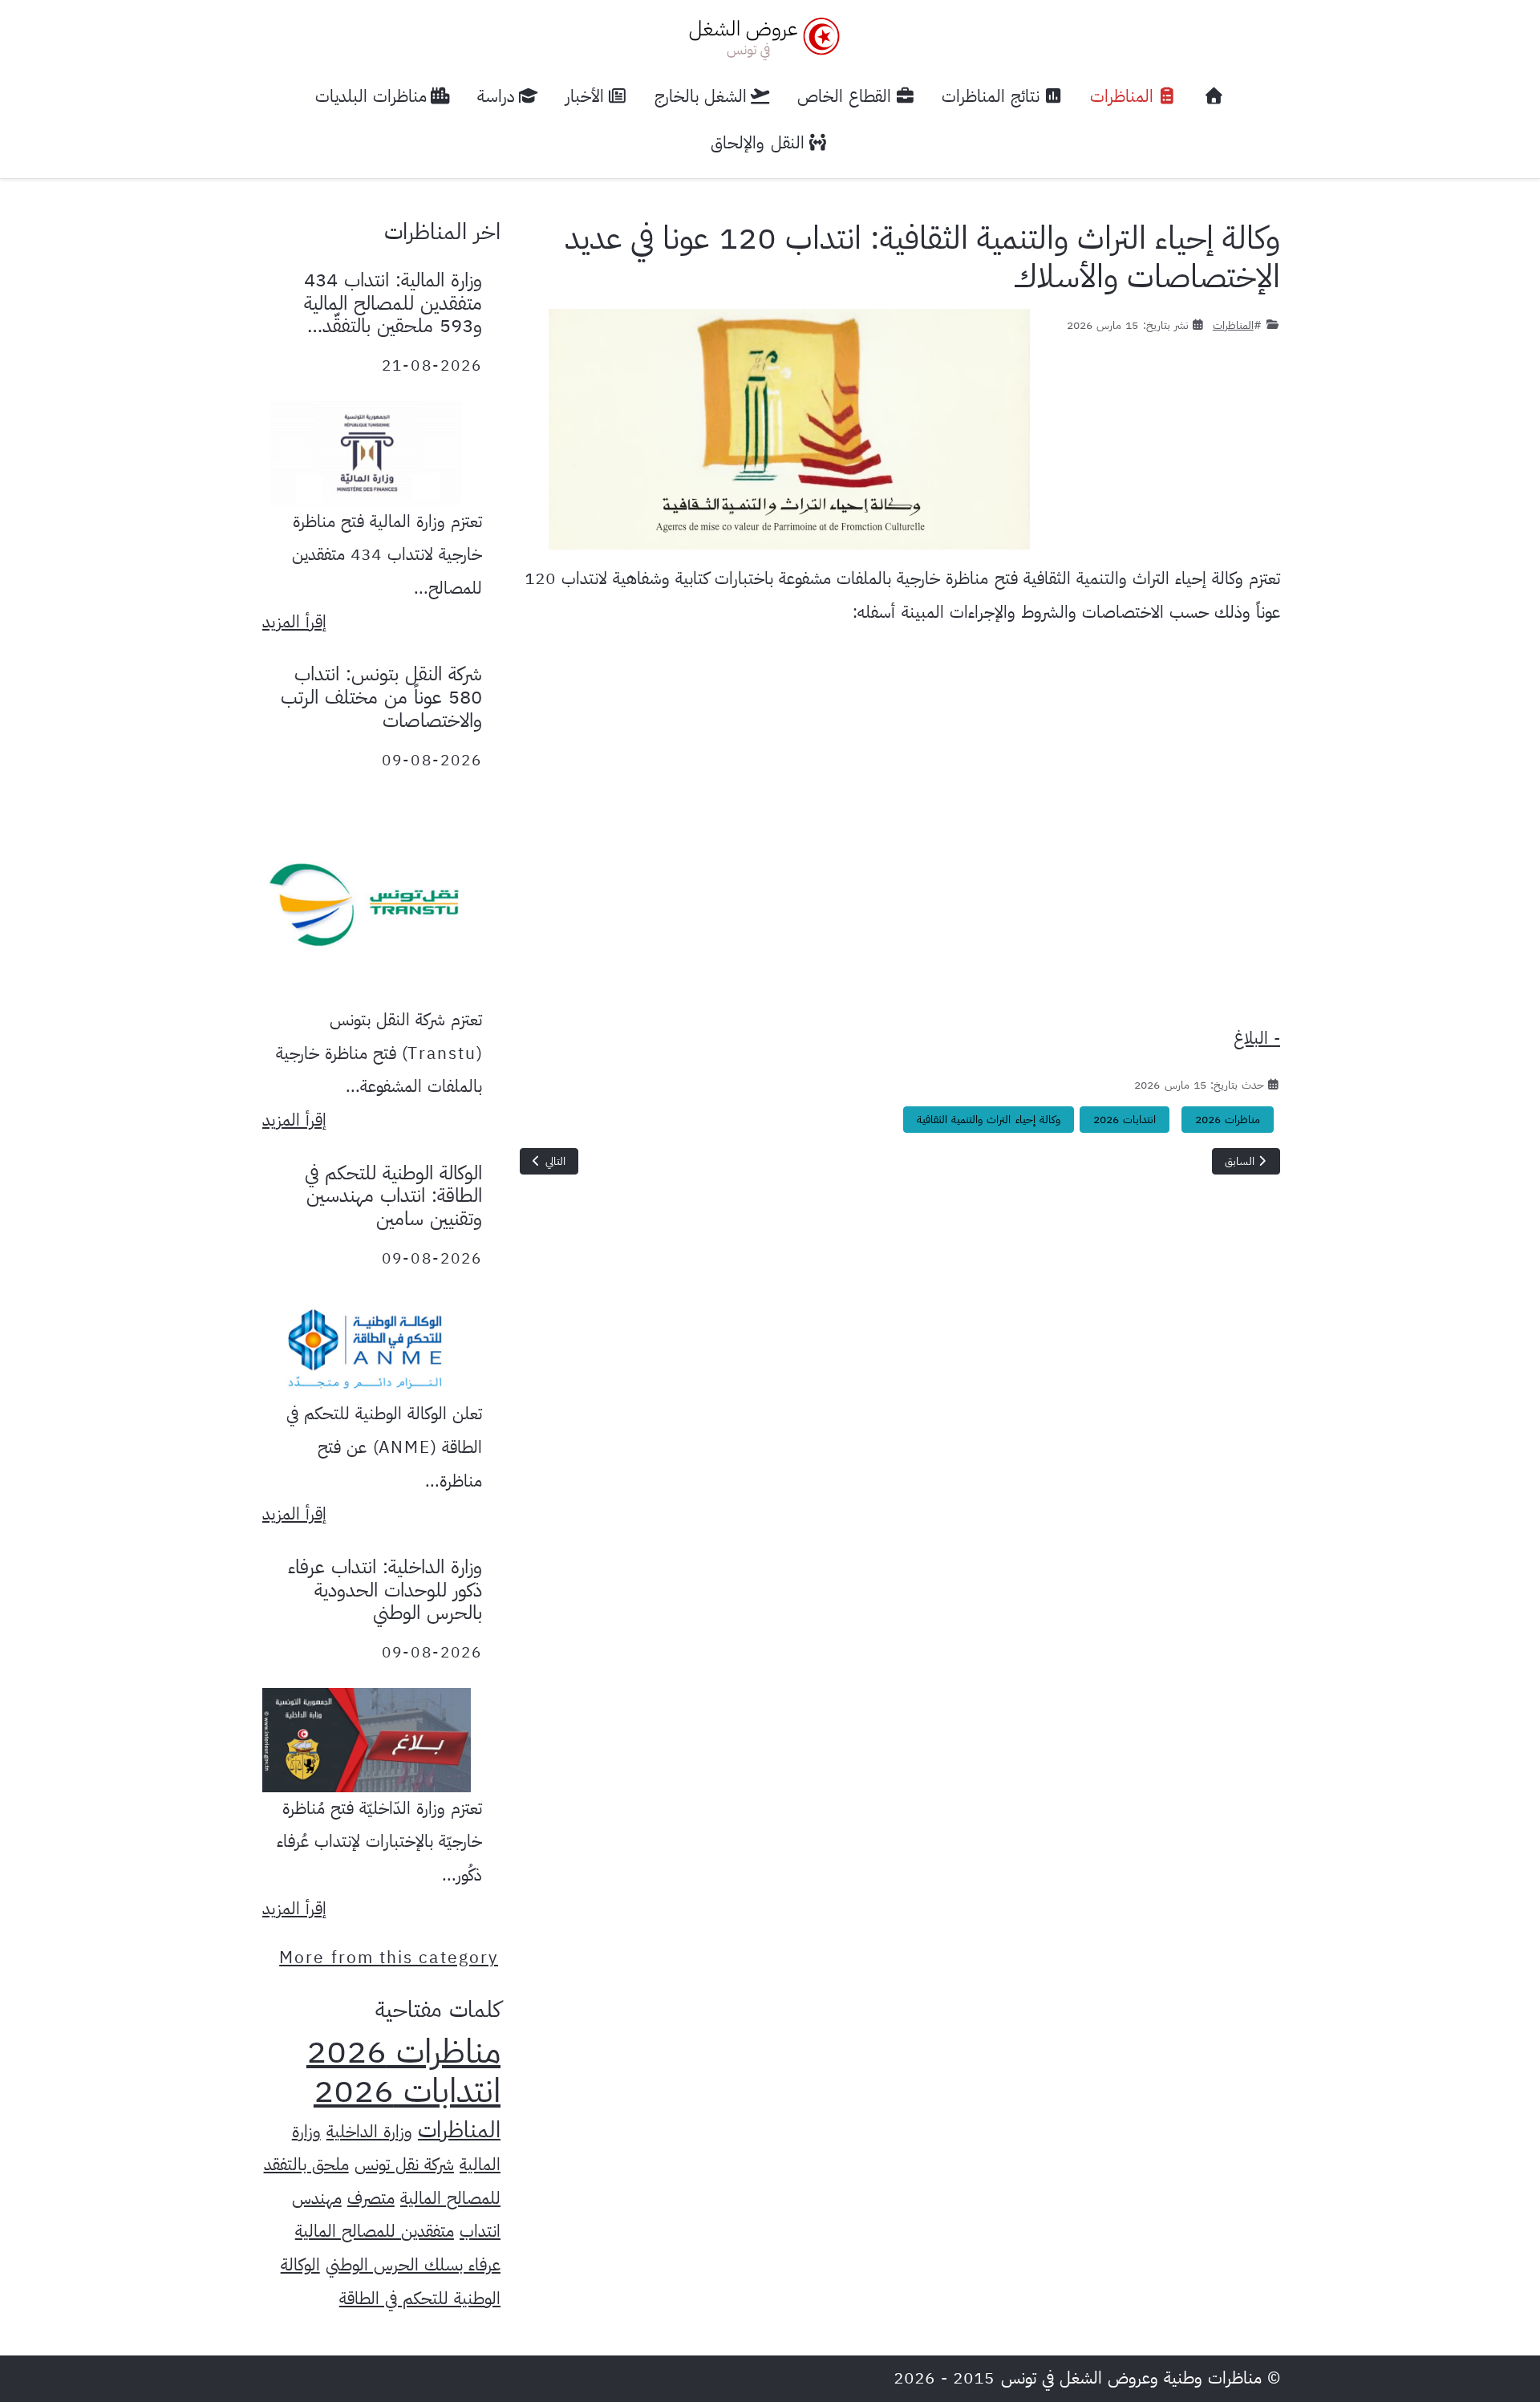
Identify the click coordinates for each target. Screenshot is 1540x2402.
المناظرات (1233, 325)
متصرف (371, 2198)
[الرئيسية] (1214, 97)
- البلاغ (1257, 1038)
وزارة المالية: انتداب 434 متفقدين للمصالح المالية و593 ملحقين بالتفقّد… (393, 303)
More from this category (389, 1958)
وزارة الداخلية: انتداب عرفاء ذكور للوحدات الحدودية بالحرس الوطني (385, 1590)
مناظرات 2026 (1228, 1120)
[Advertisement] (900, 832)
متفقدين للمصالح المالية (375, 2231)
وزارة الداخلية (369, 2132)
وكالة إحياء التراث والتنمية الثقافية (988, 1120)
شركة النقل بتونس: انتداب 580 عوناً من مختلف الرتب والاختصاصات (381, 697)
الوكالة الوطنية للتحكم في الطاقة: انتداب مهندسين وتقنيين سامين (393, 1196)
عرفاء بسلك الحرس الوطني (413, 2265)
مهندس (317, 2198)
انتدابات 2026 (1125, 1120)
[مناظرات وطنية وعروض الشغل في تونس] (760, 37)
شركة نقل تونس (404, 2165)
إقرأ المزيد (294, 622)
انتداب (480, 2231)
